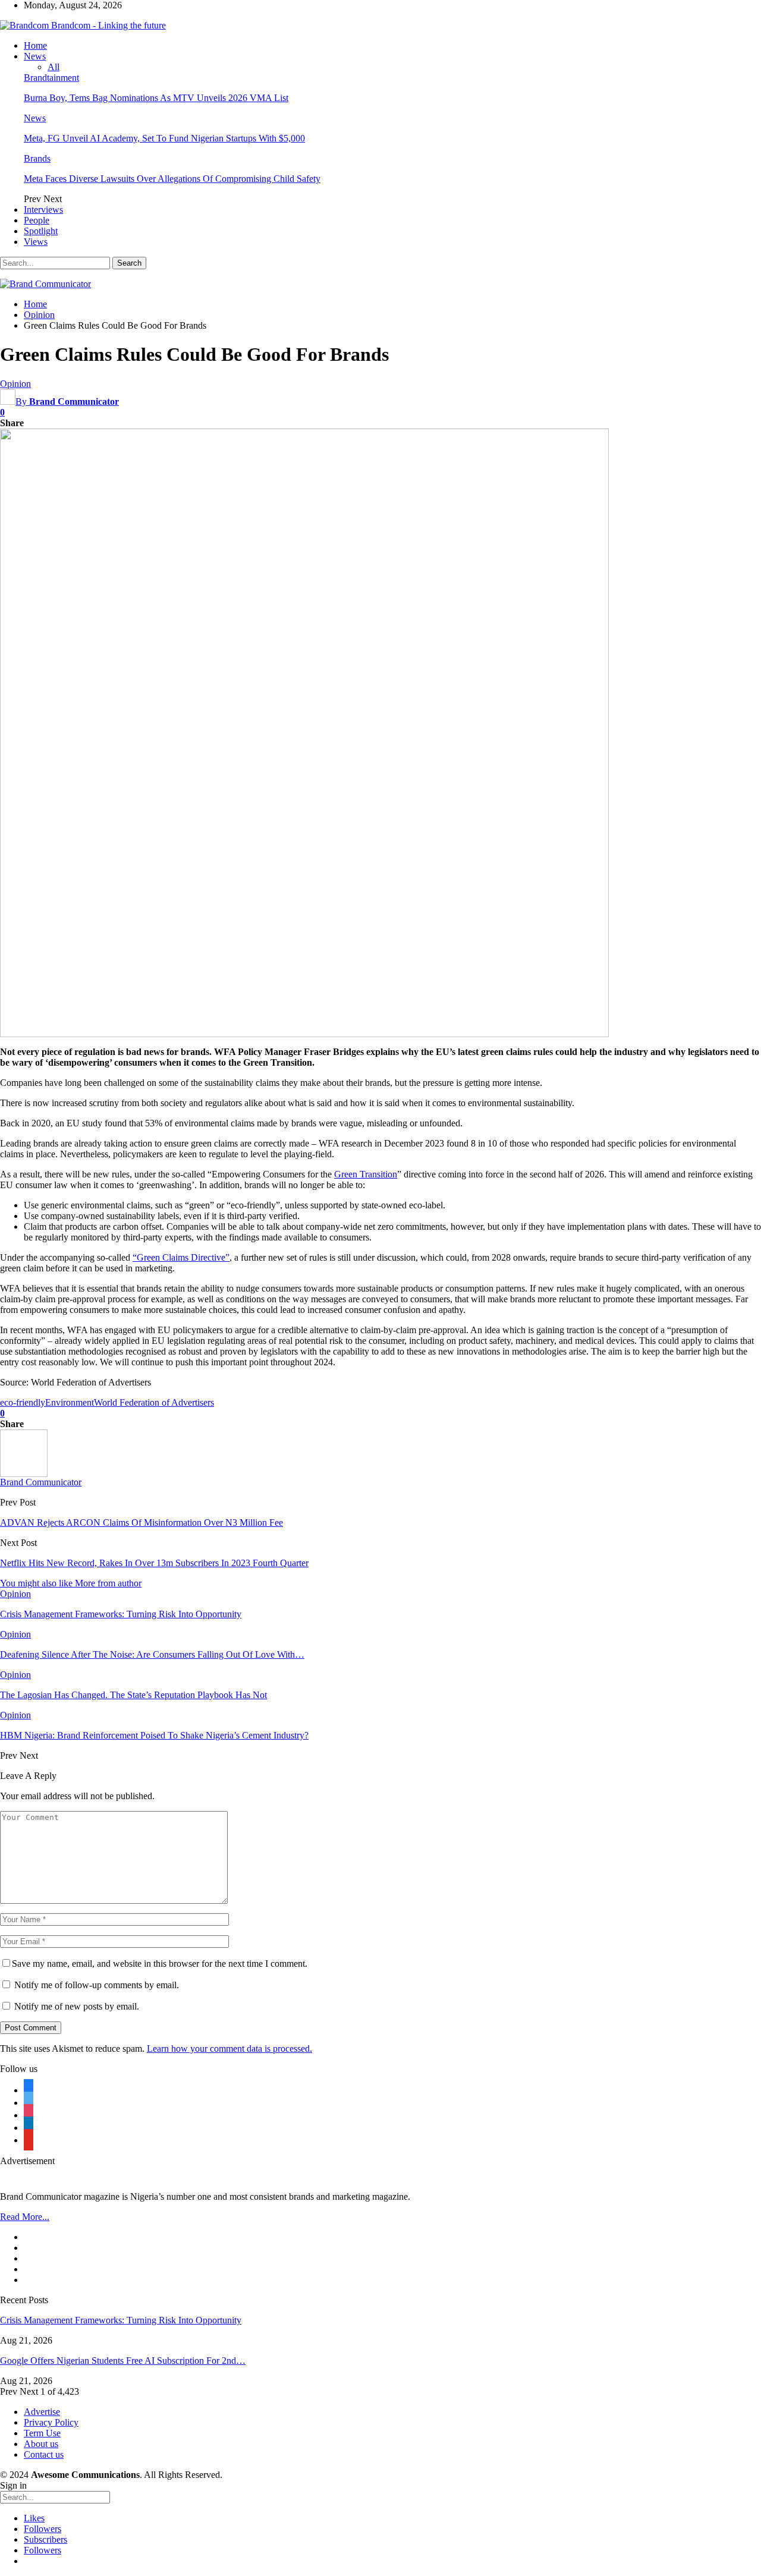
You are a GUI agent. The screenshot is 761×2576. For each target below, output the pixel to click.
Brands (37, 158)
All (54, 67)
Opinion (15, 384)
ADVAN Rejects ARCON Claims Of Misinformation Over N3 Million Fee (141, 1522)
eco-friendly (23, 1402)
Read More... (25, 2217)
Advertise (42, 2412)
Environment (70, 1402)
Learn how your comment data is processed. (229, 2048)
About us (41, 2444)
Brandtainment (51, 78)
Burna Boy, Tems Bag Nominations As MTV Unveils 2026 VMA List (156, 98)
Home (35, 45)
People (37, 220)
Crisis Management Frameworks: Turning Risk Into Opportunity (121, 2320)
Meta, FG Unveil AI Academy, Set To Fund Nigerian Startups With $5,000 (164, 138)
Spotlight (41, 231)
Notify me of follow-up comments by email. (97, 1985)
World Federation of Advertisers (154, 1402)
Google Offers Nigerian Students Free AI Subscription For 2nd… (123, 2361)
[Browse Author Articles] (24, 1474)
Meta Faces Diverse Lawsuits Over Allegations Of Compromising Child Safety (172, 179)
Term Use (42, 2433)
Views (36, 242)
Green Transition (366, 1174)
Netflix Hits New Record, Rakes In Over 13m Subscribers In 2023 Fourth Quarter (154, 1563)
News (35, 56)
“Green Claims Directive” (181, 1257)
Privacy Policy (51, 2422)
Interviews (43, 210)
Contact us (44, 2454)
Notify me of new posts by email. (77, 2006)
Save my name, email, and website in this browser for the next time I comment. (160, 1964)
